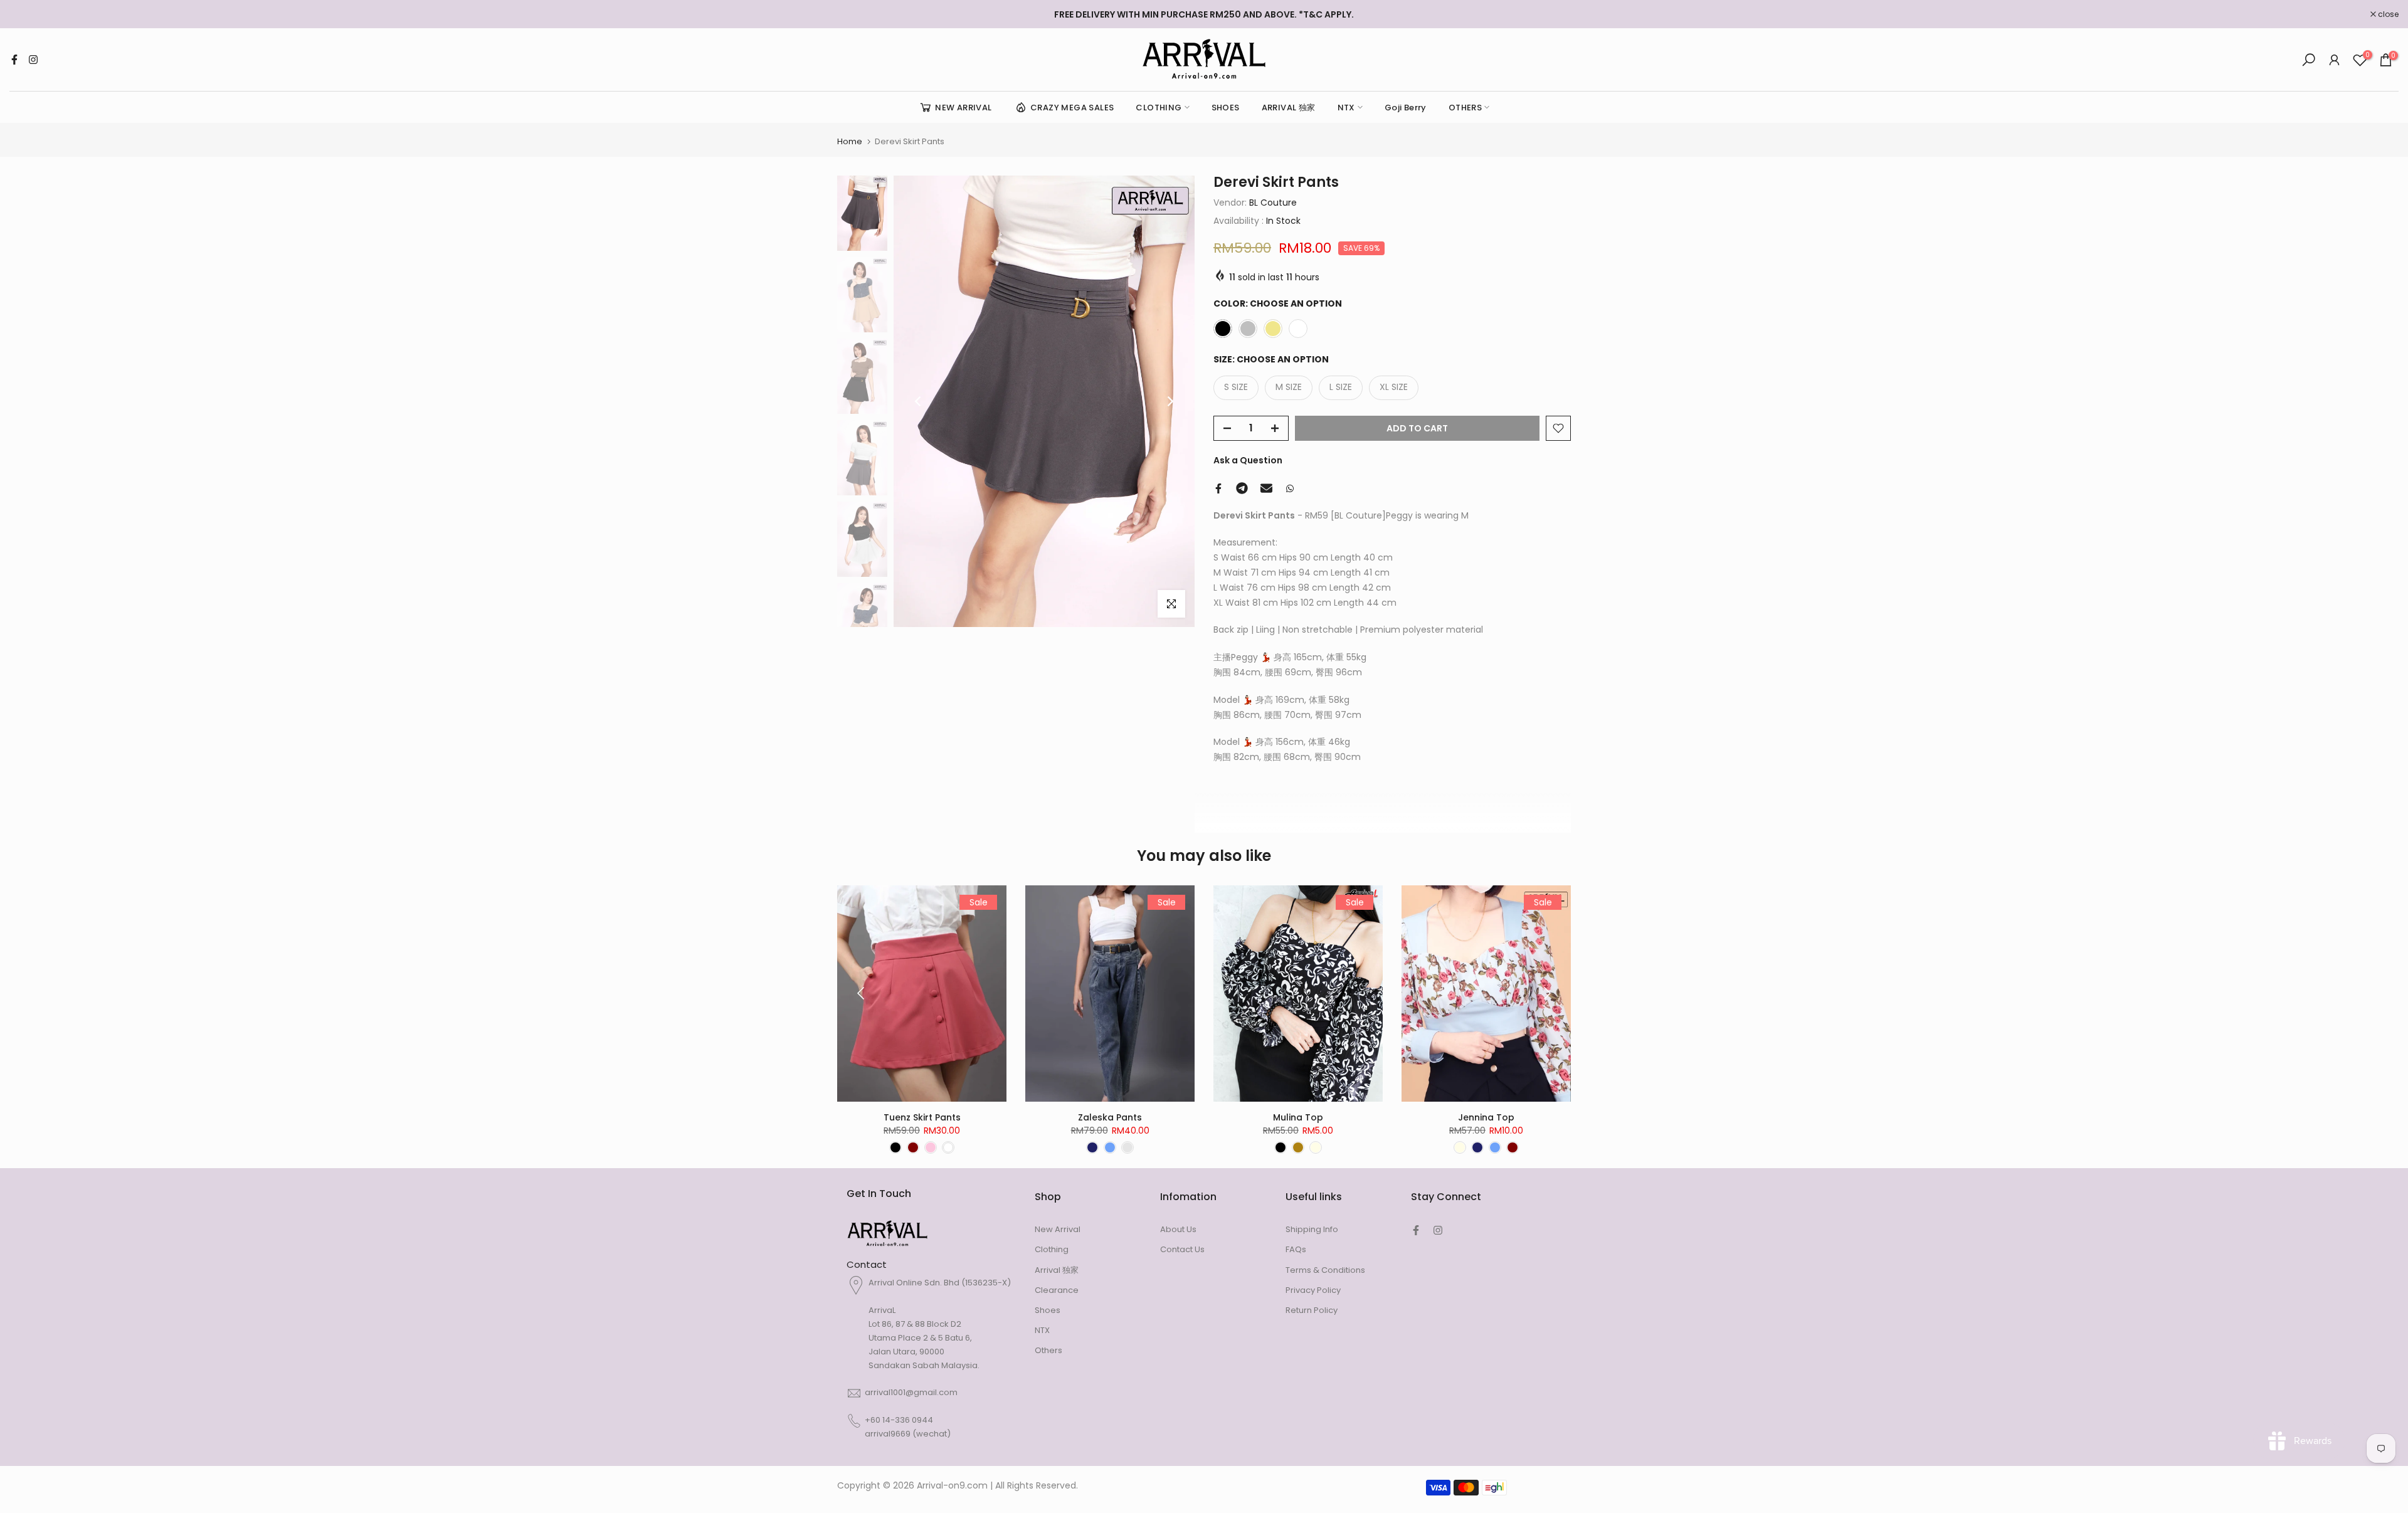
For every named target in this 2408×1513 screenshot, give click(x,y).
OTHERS (1465, 108)
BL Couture (1273, 203)
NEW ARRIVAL (963, 108)
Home (850, 141)
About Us (1178, 1229)
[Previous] (919, 401)
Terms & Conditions (1325, 1270)
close (26, 14)
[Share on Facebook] (1218, 488)
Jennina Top (1486, 1117)
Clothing (1052, 1249)
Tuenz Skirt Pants (922, 1117)
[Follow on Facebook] (14, 60)
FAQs (1296, 1249)
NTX (1346, 108)
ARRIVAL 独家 (1289, 108)
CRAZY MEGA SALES (1072, 108)
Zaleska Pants (1110, 1117)
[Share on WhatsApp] (1290, 488)
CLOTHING (1159, 108)
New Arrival (1058, 1229)
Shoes (1048, 1310)
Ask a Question (1248, 460)
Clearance (1057, 1290)
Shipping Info (1312, 1229)
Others (1048, 1350)
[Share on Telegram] (1242, 488)
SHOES (1226, 108)
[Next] (1170, 401)
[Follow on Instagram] (33, 60)
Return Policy (1312, 1310)
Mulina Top (1298, 1117)
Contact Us (1182, 1249)
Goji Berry (1406, 108)
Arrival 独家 (1057, 1270)
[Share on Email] (1266, 488)
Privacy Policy (1313, 1290)
